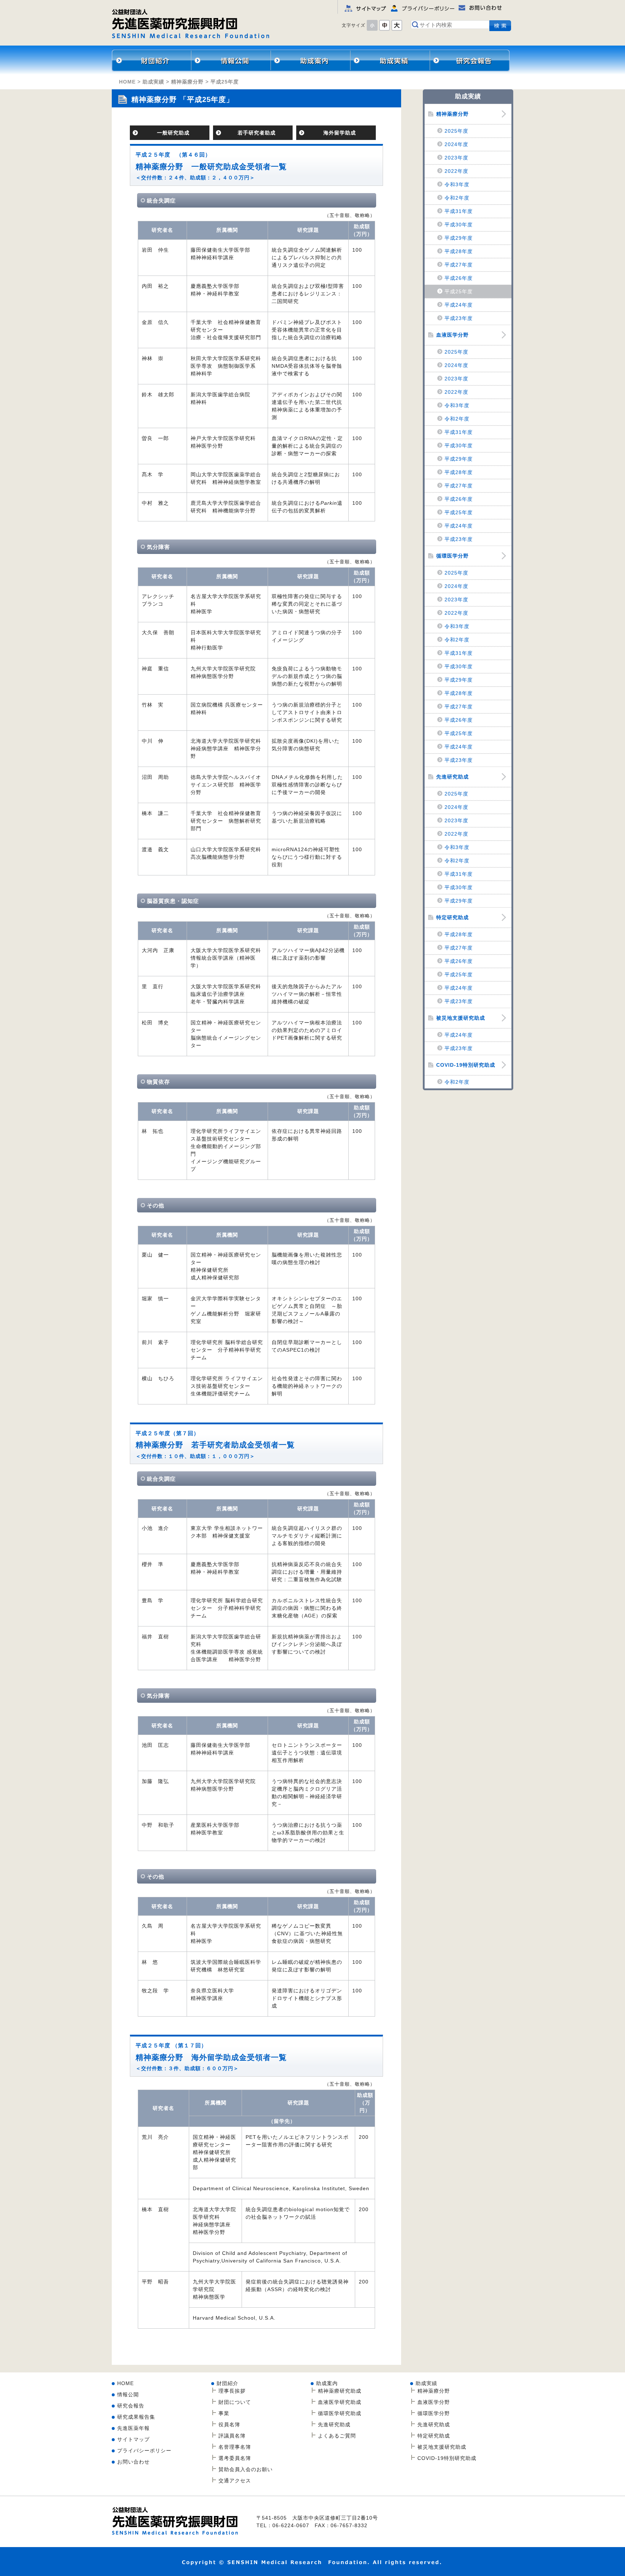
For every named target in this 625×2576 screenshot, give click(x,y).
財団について (235, 2402)
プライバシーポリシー (144, 2451)
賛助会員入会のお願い (246, 2469)
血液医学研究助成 (340, 2402)
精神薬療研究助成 (311, 60)
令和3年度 (457, 184)
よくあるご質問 (337, 2436)
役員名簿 (229, 2424)
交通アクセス (235, 2481)
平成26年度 (459, 278)
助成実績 (153, 82)
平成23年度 (459, 318)
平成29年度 (459, 238)
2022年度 (456, 171)
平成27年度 (459, 265)
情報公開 (231, 60)
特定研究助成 (452, 917)
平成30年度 (459, 225)
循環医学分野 (452, 556)
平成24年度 (459, 305)
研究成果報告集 (136, 2417)
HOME (127, 82)
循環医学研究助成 (340, 2413)
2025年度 (456, 131)
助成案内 (327, 2383)
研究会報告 (470, 60)
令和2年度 (457, 198)
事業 (224, 2413)
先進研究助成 (452, 777)
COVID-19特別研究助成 (466, 1065)
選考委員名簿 (235, 2458)
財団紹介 (152, 60)
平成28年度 (459, 251)
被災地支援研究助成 (461, 1018)
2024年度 (456, 144)
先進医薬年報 (133, 2428)
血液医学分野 (452, 335)
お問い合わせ (133, 2462)
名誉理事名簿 (235, 2447)
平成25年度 (459, 291)
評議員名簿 (232, 2436)
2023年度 (456, 158)
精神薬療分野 (390, 60)
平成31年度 (459, 211)
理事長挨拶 (232, 2391)
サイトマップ (133, 2439)
